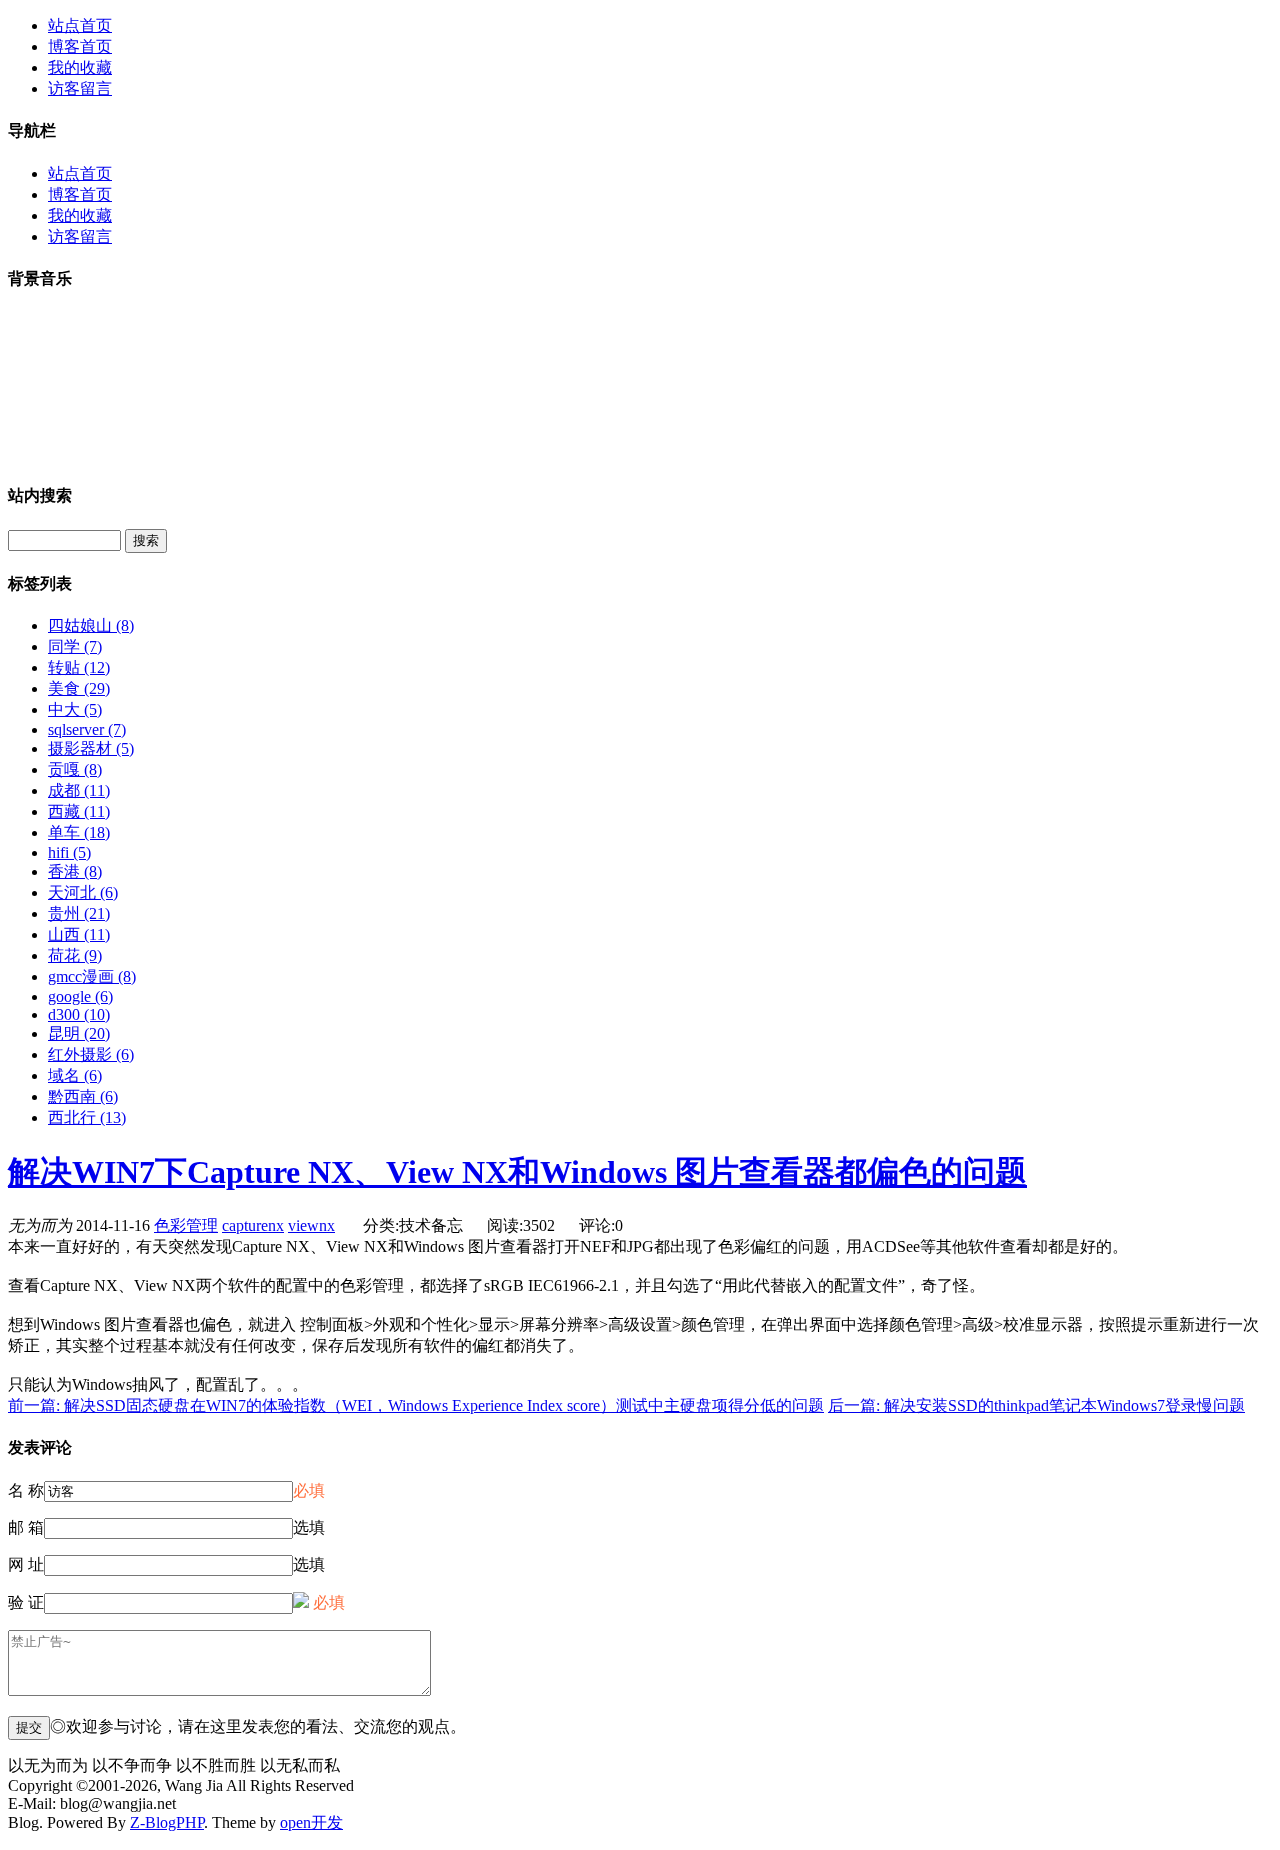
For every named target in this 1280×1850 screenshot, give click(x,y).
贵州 (79, 913)
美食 (79, 688)
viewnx (311, 1225)
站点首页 (80, 25)
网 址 (26, 1564)
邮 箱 (26, 1527)
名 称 (26, 1490)
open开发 (311, 1822)
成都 (79, 790)
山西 (79, 934)
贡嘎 (75, 769)
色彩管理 (186, 1225)
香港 (75, 871)
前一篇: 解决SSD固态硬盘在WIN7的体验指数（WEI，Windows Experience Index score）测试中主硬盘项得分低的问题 (416, 1405)
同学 (75, 646)
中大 (75, 709)
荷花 (75, 955)
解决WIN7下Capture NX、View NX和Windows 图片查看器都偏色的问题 (517, 1172)
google (80, 996)
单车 (79, 832)
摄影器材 (91, 748)
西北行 (87, 1117)
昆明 (79, 1033)
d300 (79, 1014)
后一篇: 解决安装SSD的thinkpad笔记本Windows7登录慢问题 (1036, 1405)
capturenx (253, 1225)
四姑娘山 (91, 625)
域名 (75, 1075)
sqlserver (87, 729)
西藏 (79, 811)
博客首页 (80, 46)
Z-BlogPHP (167, 1822)
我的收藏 (80, 67)
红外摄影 (91, 1054)
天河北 (83, 892)
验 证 (26, 1602)
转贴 (79, 667)
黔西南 (83, 1096)
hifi (69, 852)
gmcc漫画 (92, 976)
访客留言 (80, 88)
